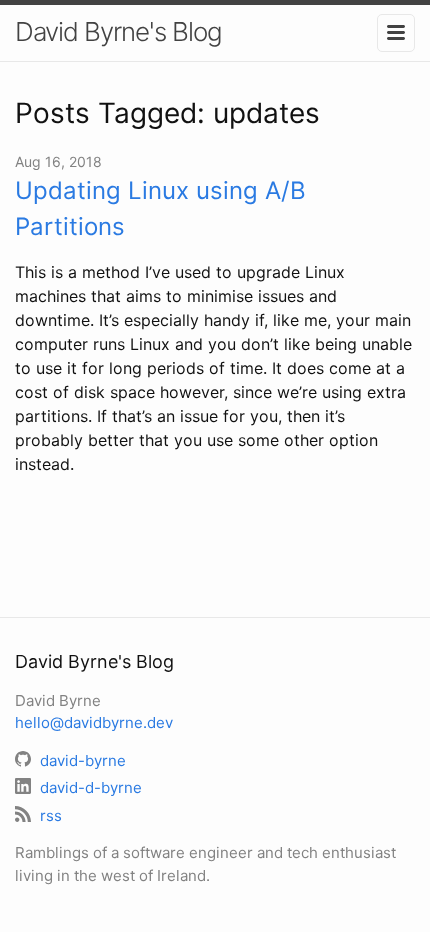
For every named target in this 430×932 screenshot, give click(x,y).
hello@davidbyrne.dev (94, 722)
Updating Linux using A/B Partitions (160, 208)
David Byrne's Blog (118, 31)
